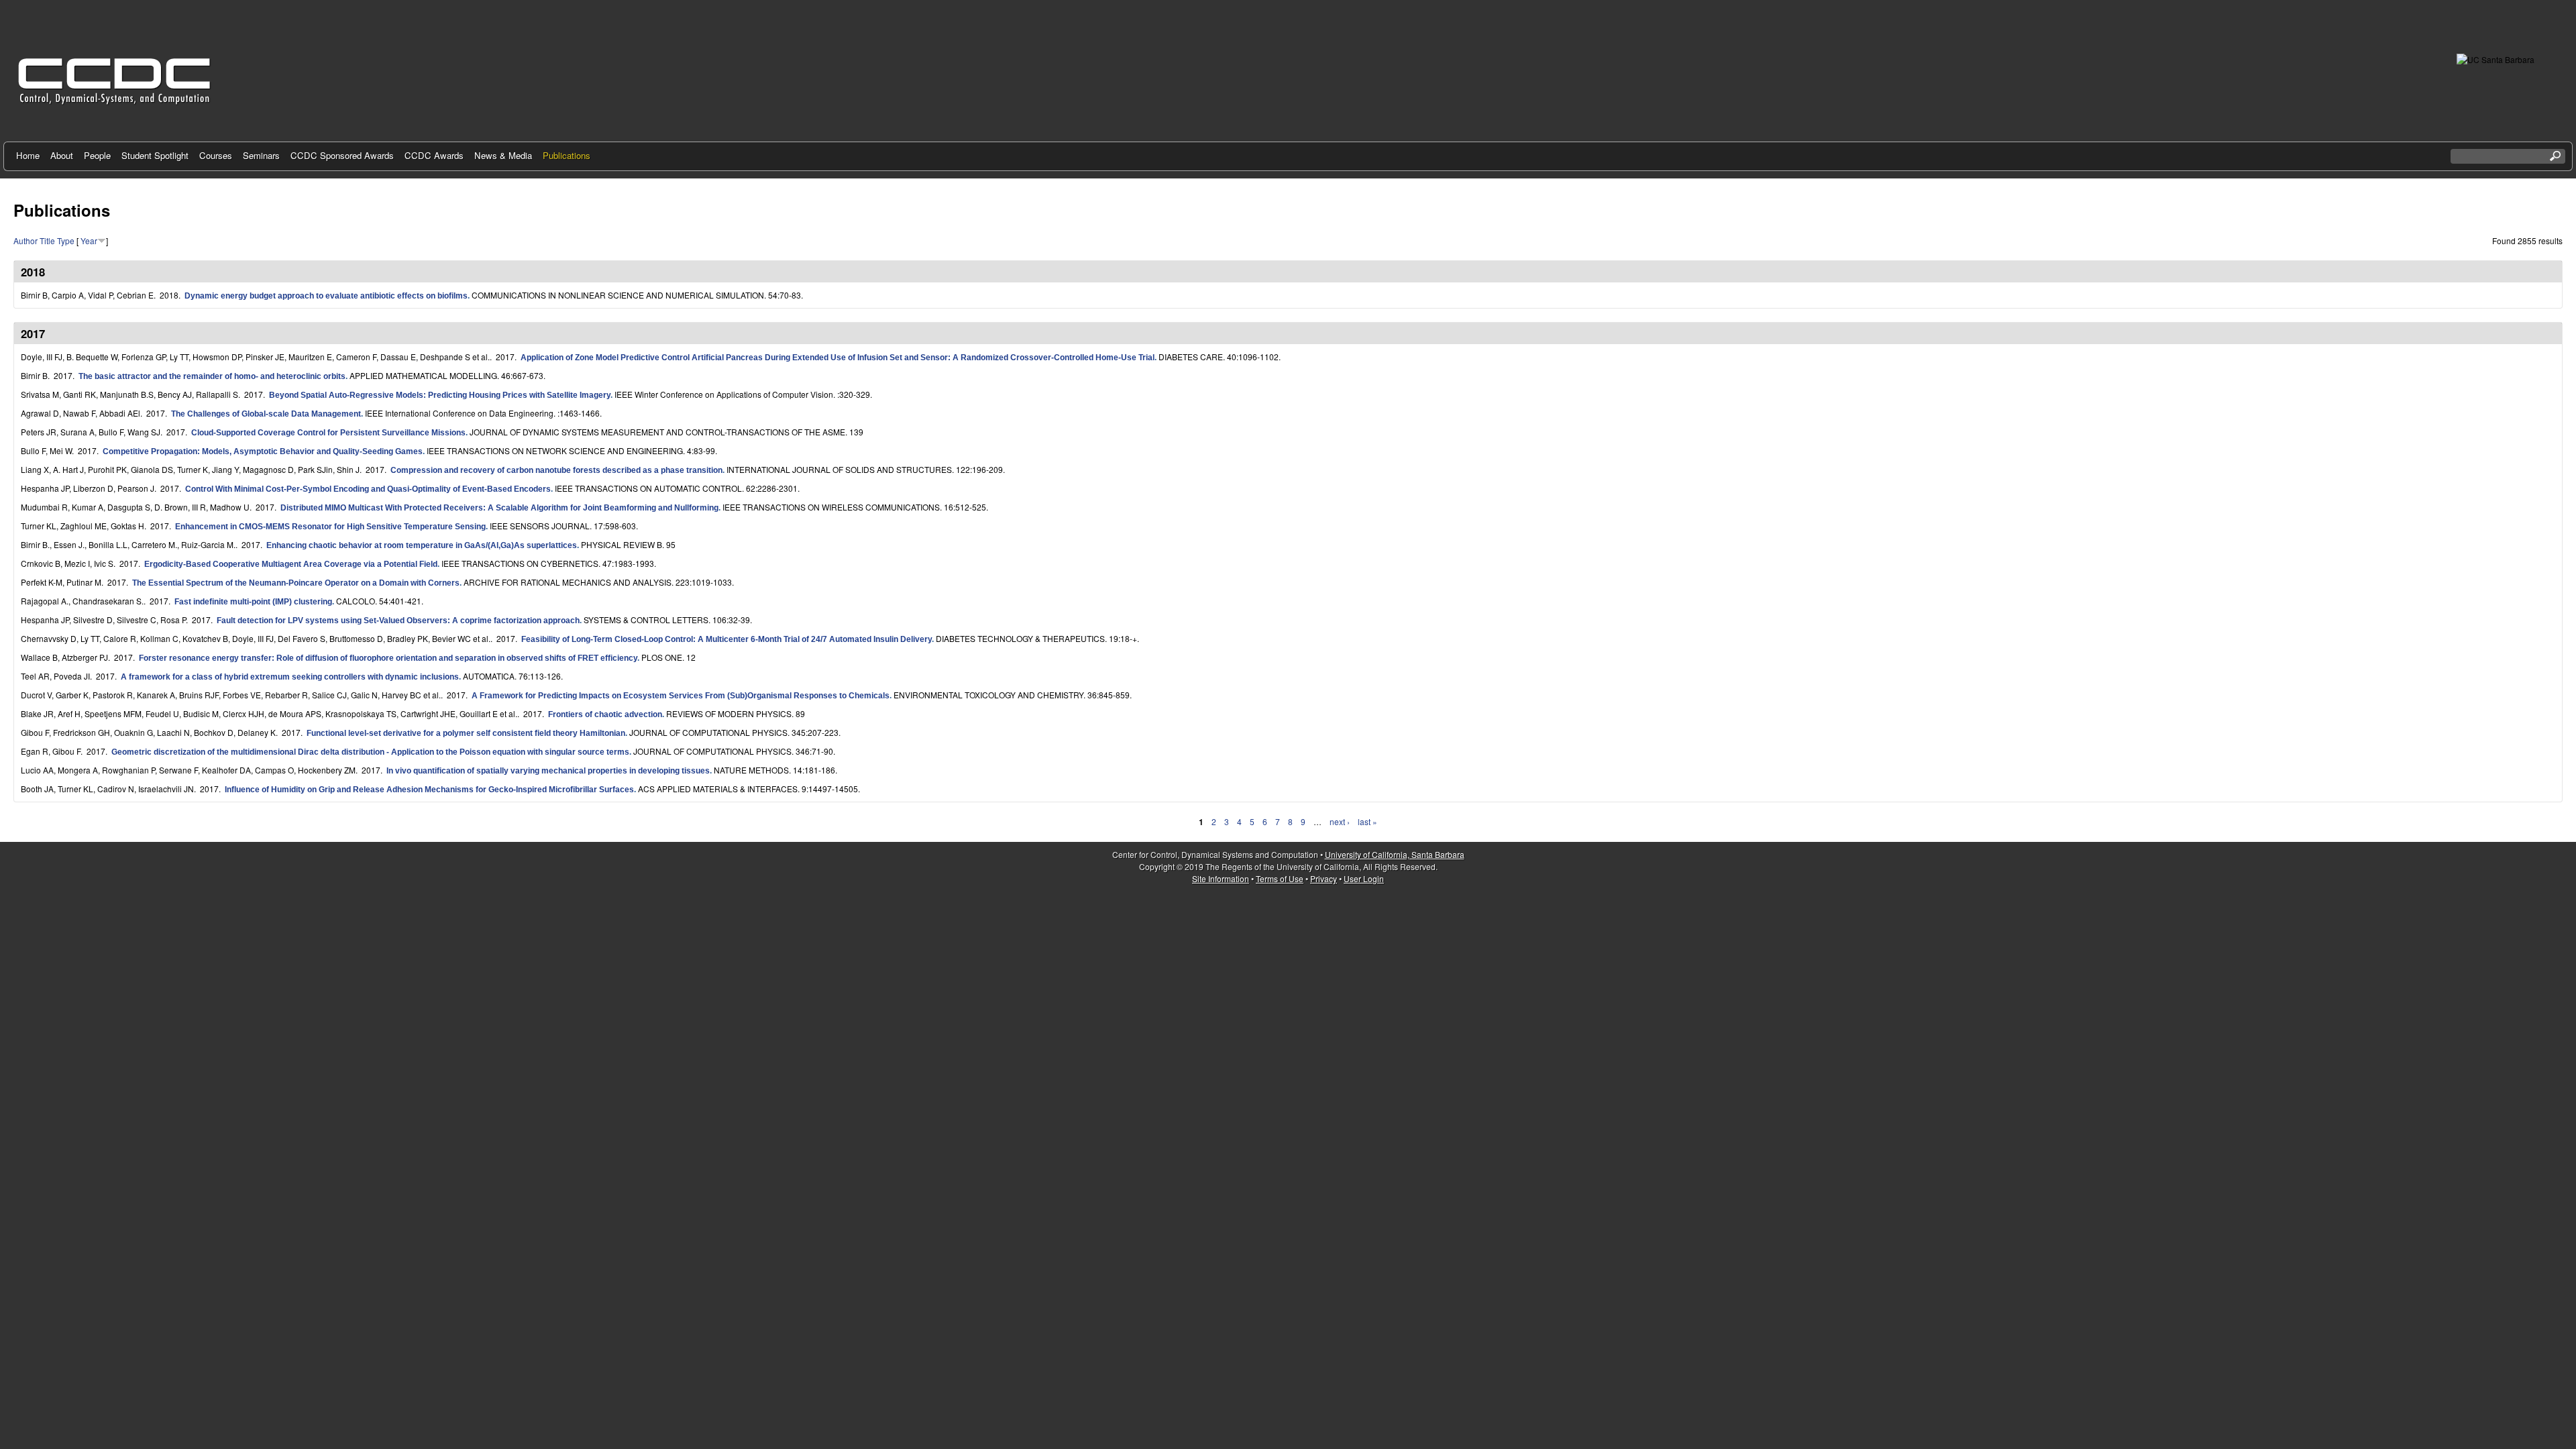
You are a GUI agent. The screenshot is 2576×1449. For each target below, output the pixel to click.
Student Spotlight (155, 155)
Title (47, 240)
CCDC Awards (434, 155)
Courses (216, 155)
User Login (1364, 878)
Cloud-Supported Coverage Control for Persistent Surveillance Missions (328, 433)
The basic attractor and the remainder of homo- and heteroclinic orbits (212, 376)
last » (1367, 821)
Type (66, 240)
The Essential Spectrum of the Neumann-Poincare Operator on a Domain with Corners (296, 583)
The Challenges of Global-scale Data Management (266, 414)
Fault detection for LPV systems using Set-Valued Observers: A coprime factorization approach (398, 621)
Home (28, 155)
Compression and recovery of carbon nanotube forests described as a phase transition (556, 470)
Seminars (261, 155)
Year (89, 240)
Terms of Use (1280, 878)
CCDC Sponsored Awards (342, 155)
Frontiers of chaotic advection (605, 714)
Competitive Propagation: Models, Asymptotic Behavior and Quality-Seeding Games (263, 451)
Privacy (1324, 878)
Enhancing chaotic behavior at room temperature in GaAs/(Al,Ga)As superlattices (422, 545)
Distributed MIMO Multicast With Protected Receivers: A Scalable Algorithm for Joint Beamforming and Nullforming (499, 508)
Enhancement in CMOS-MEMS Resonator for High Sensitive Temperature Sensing (330, 527)
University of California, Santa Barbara (1395, 854)
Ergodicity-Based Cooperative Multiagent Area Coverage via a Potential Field (291, 564)
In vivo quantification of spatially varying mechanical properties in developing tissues (548, 771)
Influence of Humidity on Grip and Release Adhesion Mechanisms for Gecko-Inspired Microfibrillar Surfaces (429, 790)
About (62, 155)
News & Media (503, 155)
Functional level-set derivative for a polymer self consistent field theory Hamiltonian (466, 733)
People (97, 155)
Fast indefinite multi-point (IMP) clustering (253, 602)
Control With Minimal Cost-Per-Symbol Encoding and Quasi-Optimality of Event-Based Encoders (368, 489)
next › (1340, 821)
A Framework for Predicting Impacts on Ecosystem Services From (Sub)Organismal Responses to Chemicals (681, 696)
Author (25, 240)
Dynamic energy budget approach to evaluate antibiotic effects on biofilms (326, 296)
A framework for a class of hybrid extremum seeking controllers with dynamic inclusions (290, 677)
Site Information (1221, 878)
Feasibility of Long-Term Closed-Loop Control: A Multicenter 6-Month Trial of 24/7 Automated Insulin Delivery (727, 639)
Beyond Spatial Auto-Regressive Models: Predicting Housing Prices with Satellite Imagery (440, 395)
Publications (567, 155)
